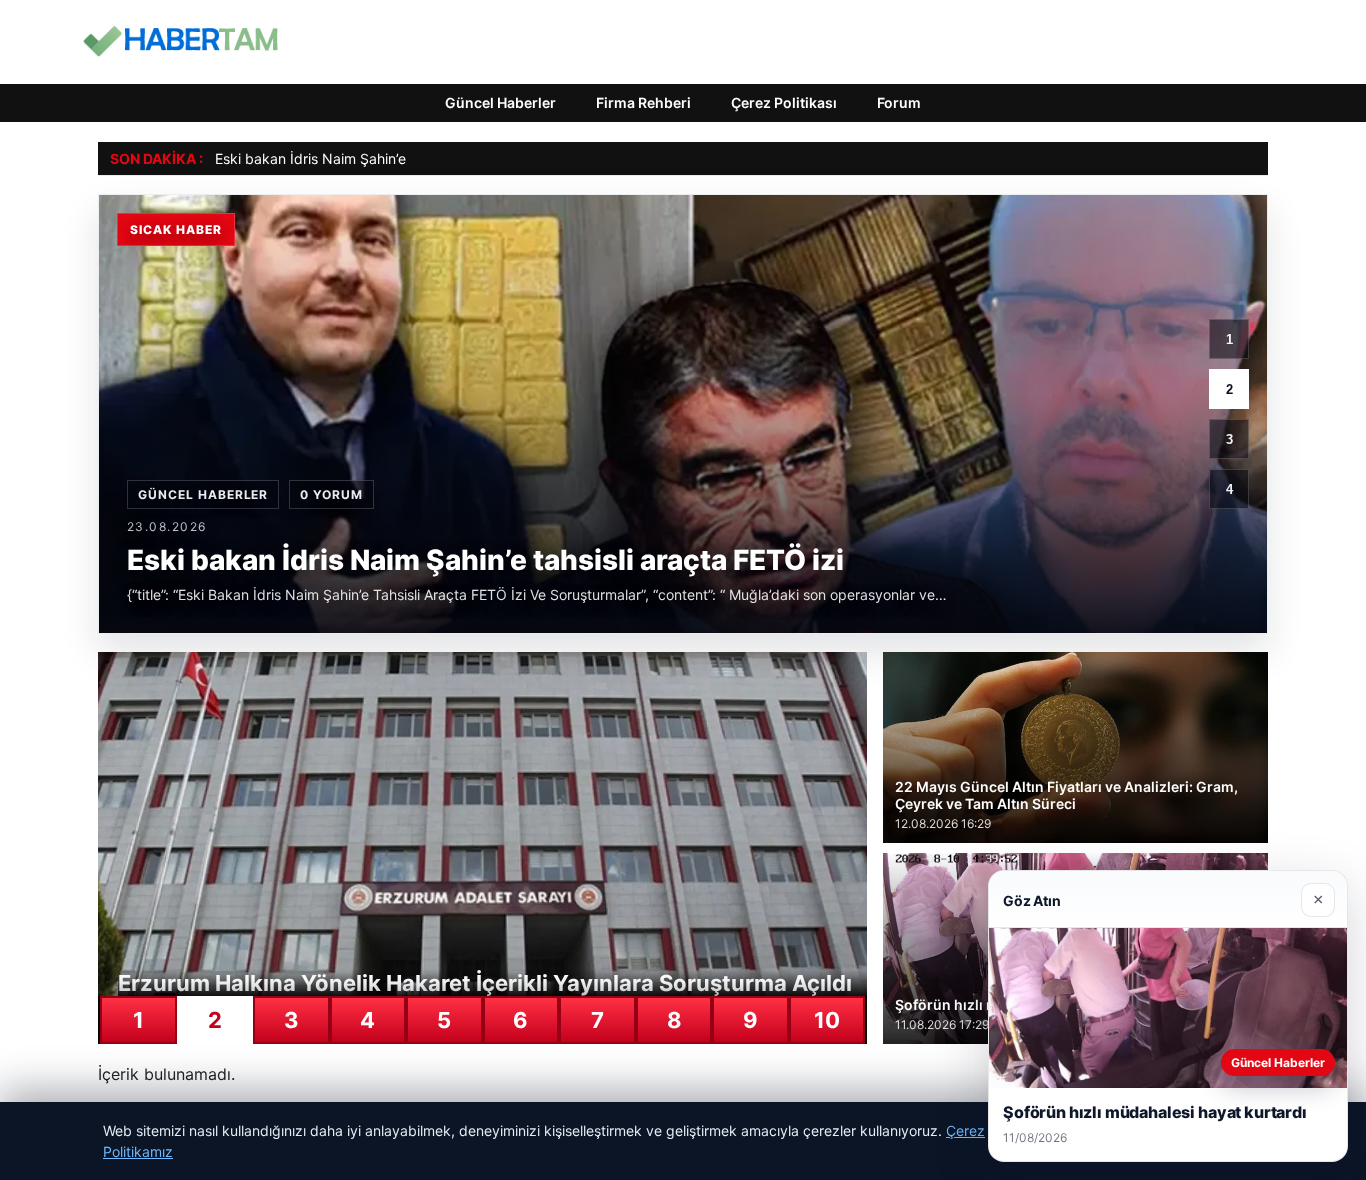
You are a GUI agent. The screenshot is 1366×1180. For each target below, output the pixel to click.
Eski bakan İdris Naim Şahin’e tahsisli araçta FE (367, 158)
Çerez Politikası (784, 102)
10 (827, 1020)
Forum (899, 102)
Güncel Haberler (500, 102)
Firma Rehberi (643, 102)
